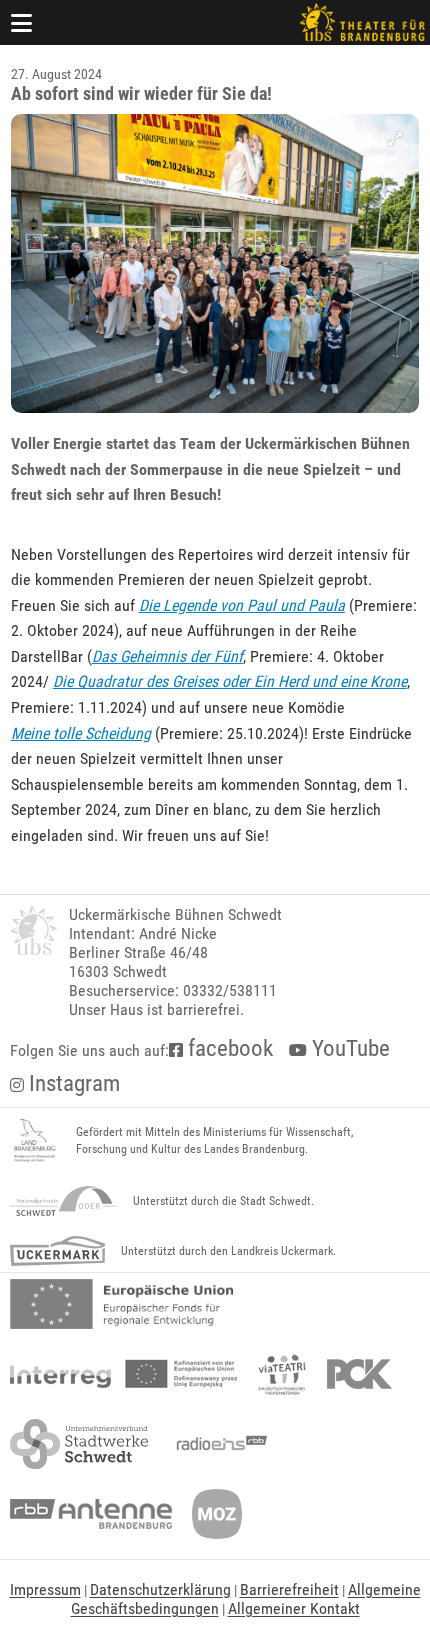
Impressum (45, 1589)
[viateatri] (282, 1374)
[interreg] (123, 1374)
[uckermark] (57, 1251)
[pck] (359, 1374)
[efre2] (121, 1304)
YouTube (348, 1048)
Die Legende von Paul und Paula (242, 605)
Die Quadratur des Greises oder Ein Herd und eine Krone (230, 681)
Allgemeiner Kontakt (294, 1608)
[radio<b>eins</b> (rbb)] (217, 1444)
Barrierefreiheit (289, 1589)
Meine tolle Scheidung (81, 733)
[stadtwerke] (79, 1444)
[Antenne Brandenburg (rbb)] (91, 1514)
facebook (228, 1048)
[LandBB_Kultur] (35, 1141)
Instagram (72, 1083)
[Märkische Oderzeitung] (217, 1514)
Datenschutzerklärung (160, 1589)
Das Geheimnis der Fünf (167, 656)
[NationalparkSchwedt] (63, 1201)
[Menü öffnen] (22, 22)
